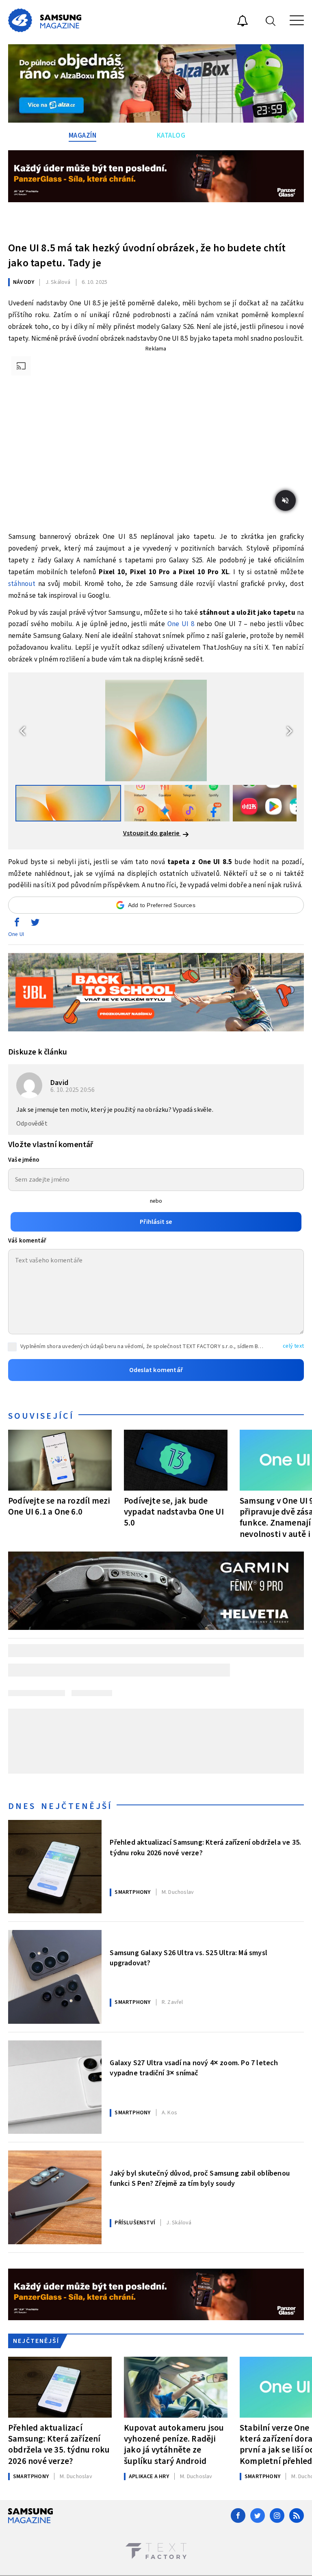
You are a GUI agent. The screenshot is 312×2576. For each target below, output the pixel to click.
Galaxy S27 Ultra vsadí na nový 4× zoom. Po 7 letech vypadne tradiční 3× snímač (194, 2068)
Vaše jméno (24, 1160)
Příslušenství (135, 2223)
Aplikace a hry (149, 2477)
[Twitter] (258, 2515)
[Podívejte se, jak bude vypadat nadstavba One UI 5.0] (176, 1460)
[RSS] (297, 2515)
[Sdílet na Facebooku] (17, 924)
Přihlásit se (156, 1222)
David (59, 1083)
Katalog (171, 136)
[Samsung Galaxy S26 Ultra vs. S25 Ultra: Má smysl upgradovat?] (55, 1977)
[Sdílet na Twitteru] (35, 924)
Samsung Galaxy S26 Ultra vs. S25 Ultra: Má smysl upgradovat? (188, 1958)
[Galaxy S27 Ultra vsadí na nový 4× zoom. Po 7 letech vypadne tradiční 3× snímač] (55, 2087)
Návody (24, 282)
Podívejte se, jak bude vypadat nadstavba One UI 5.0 (174, 1512)
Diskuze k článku (38, 1052)
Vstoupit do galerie (152, 833)
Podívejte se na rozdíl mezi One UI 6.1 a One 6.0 (59, 1506)
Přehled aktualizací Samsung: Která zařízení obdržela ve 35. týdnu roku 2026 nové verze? (205, 1848)
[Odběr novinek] (243, 22)
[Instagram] (277, 2515)
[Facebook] (238, 2515)
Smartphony (132, 1892)
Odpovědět (32, 1124)
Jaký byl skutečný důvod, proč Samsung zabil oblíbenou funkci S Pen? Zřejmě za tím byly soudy (200, 2178)
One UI (16, 934)
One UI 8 (181, 624)
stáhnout (22, 584)
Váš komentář (27, 1241)
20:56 (73, 1090)
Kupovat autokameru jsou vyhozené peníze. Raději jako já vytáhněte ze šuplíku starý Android (174, 2444)
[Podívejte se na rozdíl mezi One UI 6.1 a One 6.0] (60, 1460)
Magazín (83, 136)
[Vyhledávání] (271, 21)
